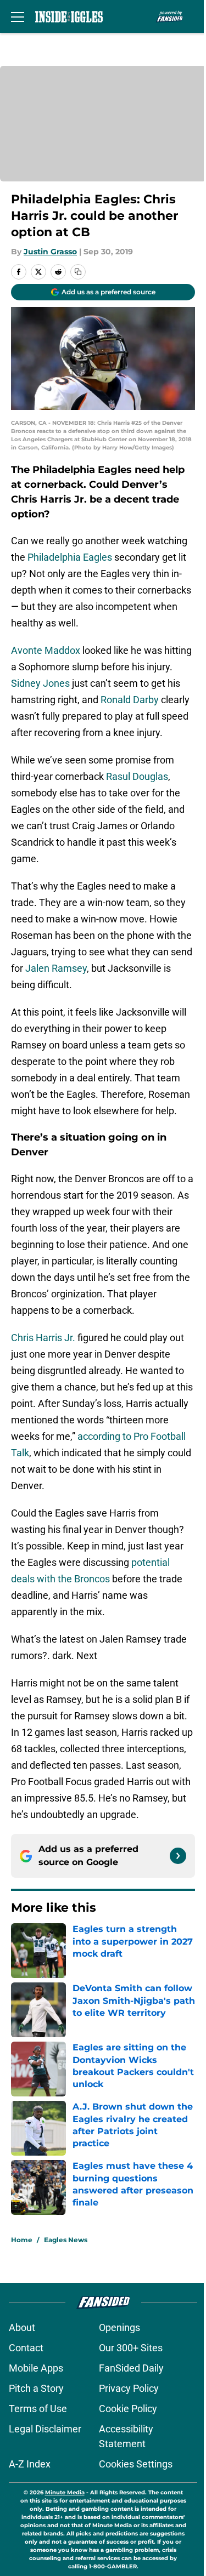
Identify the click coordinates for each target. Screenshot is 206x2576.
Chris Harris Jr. (43, 1338)
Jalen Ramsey (56, 968)
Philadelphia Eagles (70, 557)
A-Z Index (30, 2464)
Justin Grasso (50, 252)
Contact (26, 2348)
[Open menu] (18, 16)
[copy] (78, 272)
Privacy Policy (129, 2388)
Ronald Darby (130, 700)
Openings (119, 2327)
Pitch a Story (36, 2388)
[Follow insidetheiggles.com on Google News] (178, 1856)
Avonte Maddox (46, 650)
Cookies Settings (136, 2464)
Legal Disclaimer (45, 2429)
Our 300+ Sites (131, 2348)
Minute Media (65, 2492)
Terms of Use (38, 2409)
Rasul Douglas (137, 776)
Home (22, 2240)
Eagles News (66, 2240)
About (22, 2327)
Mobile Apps (36, 2368)
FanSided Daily (131, 2368)
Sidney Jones (40, 683)
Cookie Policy (128, 2409)
